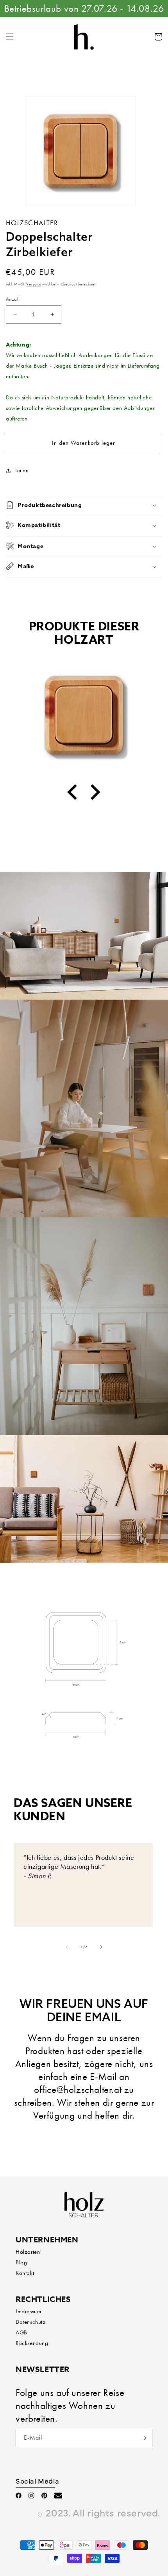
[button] (10, 37)
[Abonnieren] (143, 2438)
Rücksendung (32, 2343)
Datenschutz (31, 2322)
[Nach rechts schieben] (101, 1947)
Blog (21, 2262)
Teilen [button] (22, 470)
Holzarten (28, 2252)
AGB (21, 2332)
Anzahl (13, 299)
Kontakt (25, 2273)
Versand (34, 284)
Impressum (28, 2311)
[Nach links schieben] (67, 1947)
